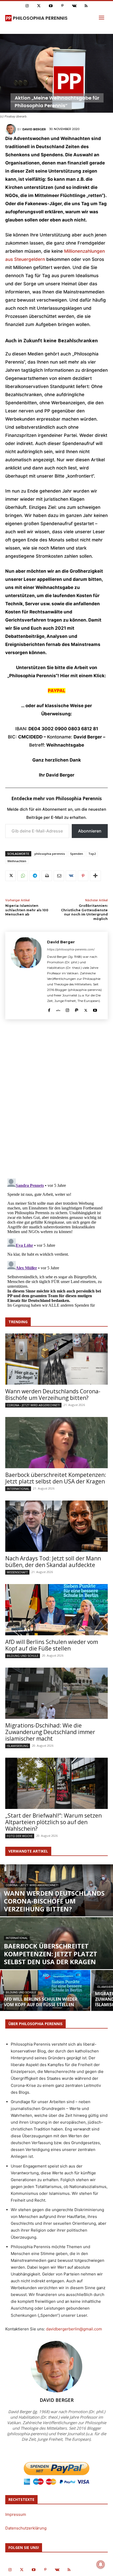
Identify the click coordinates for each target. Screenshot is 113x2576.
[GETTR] (58, 1009)
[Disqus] (56, 1101)
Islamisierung (18, 1746)
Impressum (16, 2514)
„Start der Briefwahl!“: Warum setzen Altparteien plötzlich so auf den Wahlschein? (53, 1822)
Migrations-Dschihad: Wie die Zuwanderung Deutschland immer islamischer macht (50, 1732)
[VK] (71, 876)
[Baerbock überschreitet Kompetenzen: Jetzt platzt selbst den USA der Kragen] (56, 1443)
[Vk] (74, 6)
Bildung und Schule (23, 1656)
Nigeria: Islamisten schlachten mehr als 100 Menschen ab (27, 910)
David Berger (34, 129)
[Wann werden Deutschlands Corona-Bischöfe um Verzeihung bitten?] (56, 1359)
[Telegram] (35, 876)
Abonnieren (90, 831)
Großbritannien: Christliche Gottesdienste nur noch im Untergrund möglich (84, 912)
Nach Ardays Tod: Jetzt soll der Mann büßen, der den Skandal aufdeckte (53, 1562)
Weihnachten (17, 861)
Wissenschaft (17, 1572)
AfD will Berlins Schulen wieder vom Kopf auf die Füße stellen (52, 1645)
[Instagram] (27, 6)
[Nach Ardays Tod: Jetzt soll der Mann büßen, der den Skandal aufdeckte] (56, 1526)
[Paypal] (77, 1009)
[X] (11, 876)
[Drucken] (47, 876)
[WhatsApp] (23, 876)
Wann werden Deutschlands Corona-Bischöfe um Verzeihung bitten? (53, 1395)
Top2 (92, 854)
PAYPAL (57, 691)
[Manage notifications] (101, 2564)
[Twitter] (39, 6)
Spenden (77, 854)
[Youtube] (51, 6)
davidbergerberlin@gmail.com (74, 2329)
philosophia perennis (50, 854)
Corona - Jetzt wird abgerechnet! (33, 1405)
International (18, 1489)
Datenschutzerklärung (26, 2528)
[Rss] (86, 6)
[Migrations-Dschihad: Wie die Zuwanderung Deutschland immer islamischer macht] (56, 1693)
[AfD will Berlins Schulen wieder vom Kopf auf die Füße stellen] (56, 1610)
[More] (95, 876)
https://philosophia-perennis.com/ (71, 949)
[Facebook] (49, 1009)
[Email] (59, 876)
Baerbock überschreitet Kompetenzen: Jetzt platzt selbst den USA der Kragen (56, 1478)
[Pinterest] (62, 6)
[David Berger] (11, 129)
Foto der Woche (20, 1836)
